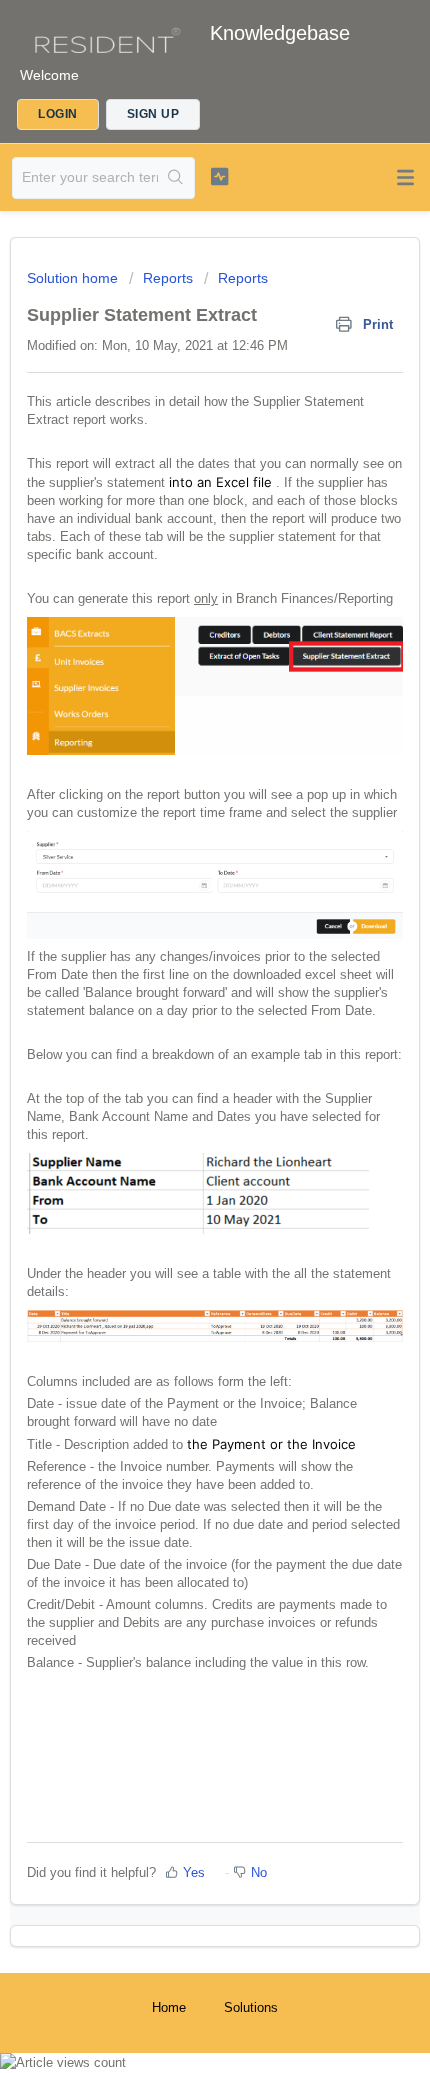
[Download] (178, 1043)
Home (169, 2007)
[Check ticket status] (219, 176)
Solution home (74, 278)
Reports (168, 278)
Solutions (251, 2007)
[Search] (176, 178)
